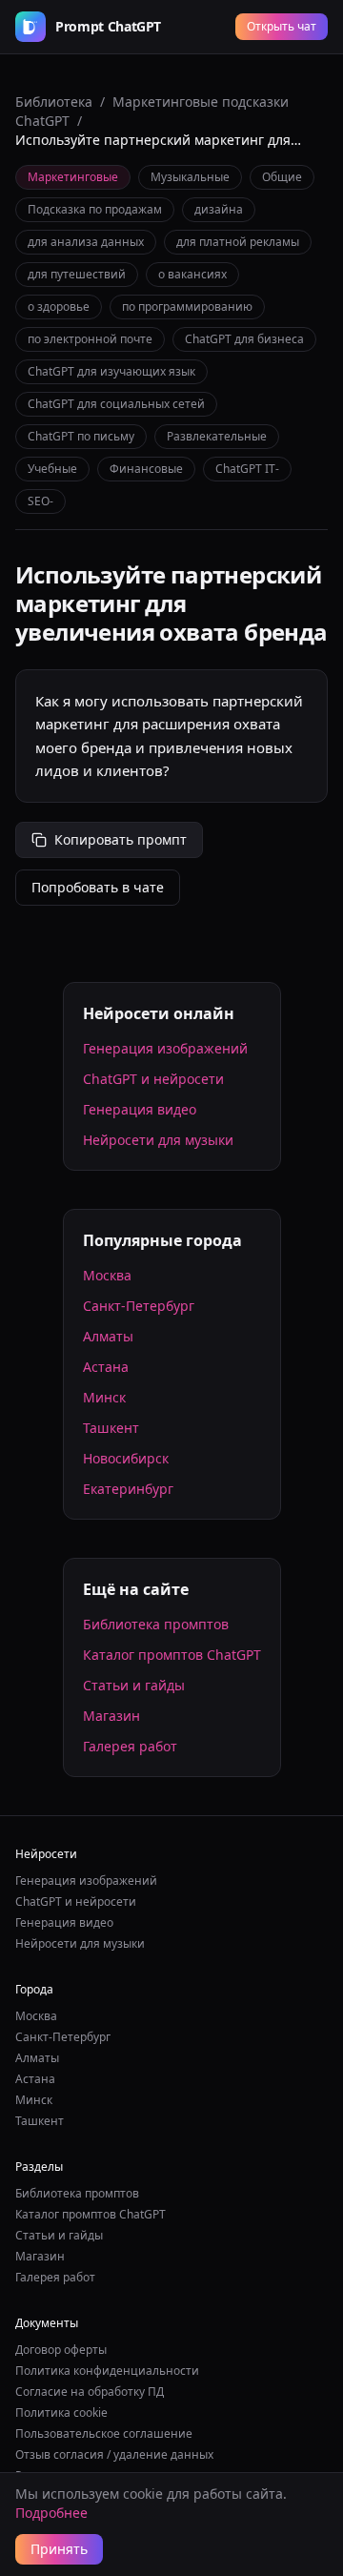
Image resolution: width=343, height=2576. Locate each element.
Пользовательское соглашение (104, 2433)
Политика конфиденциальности (107, 2371)
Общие (282, 177)
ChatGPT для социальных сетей (116, 404)
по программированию (187, 307)
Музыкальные (190, 177)
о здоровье (59, 307)
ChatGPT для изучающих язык (111, 371)
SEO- (40, 501)
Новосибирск (126, 1458)
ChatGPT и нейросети (153, 1079)
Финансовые (146, 469)
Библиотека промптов (156, 1624)
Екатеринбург (128, 1489)
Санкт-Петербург (139, 1306)
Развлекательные (217, 436)
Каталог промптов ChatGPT (172, 1655)
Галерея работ (130, 1746)
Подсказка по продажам (95, 209)
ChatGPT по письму (81, 436)
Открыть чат (282, 26)
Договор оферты (61, 2350)
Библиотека (54, 102)
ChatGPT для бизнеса (244, 339)
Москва (107, 1275)
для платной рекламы (238, 242)
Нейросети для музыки (158, 1140)
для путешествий (77, 274)
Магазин (111, 1716)
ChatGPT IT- (247, 469)
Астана (106, 1367)
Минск (104, 1397)
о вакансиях (192, 274)
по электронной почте (90, 339)
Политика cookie (61, 2412)
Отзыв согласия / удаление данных (114, 2454)
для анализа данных (86, 242)
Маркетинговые (73, 177)
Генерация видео (140, 1109)
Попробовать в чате (98, 887)
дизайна (219, 209)
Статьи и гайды (134, 1685)
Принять (59, 2549)
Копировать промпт (121, 839)
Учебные (52, 469)
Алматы (108, 1336)
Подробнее (51, 2513)
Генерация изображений (165, 1048)
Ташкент (111, 1428)
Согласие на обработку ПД (90, 2392)
